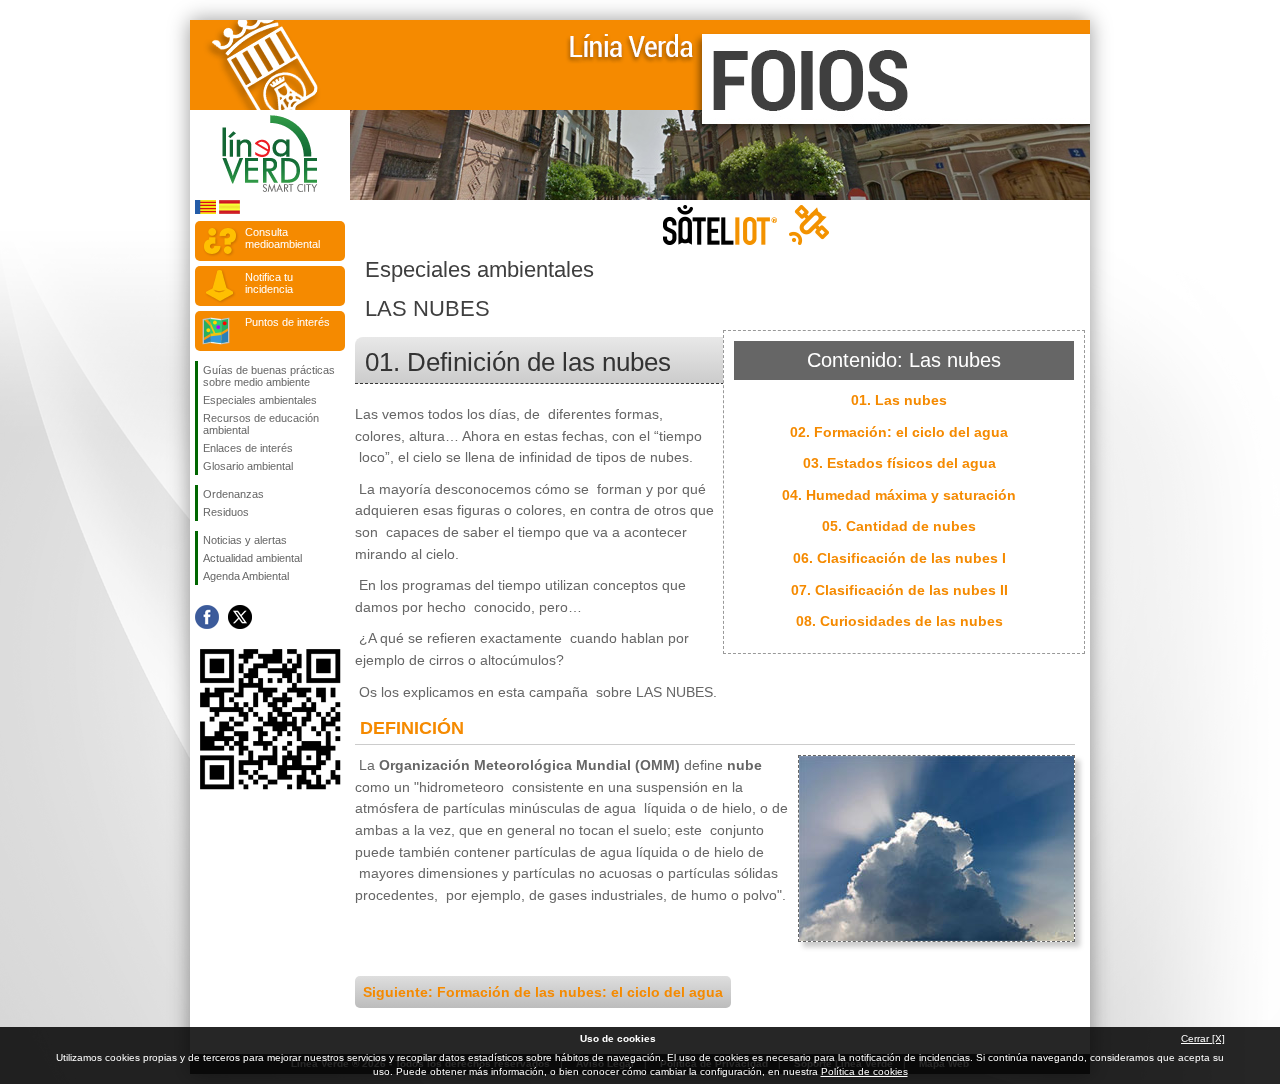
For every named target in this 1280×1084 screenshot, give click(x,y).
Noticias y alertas (245, 540)
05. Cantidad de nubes (899, 526)
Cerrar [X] (1203, 1038)
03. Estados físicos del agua (899, 463)
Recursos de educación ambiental (261, 424)
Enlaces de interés (248, 448)
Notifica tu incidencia (269, 283)
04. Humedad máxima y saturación (899, 495)
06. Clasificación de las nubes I (899, 558)
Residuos (226, 512)
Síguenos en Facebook (207, 617)
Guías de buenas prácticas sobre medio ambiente (269, 376)
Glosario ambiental (248, 466)
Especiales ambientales (260, 400)
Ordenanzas (233, 494)
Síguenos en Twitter (240, 617)
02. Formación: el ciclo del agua (899, 432)
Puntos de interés (287, 322)
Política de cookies (864, 1071)
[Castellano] (229, 210)
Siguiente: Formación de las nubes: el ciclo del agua (543, 992)
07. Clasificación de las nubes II (899, 590)
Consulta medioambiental (282, 238)
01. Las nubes (899, 400)
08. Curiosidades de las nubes (899, 621)
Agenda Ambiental (246, 576)
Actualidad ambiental (252, 558)
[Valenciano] (205, 210)
